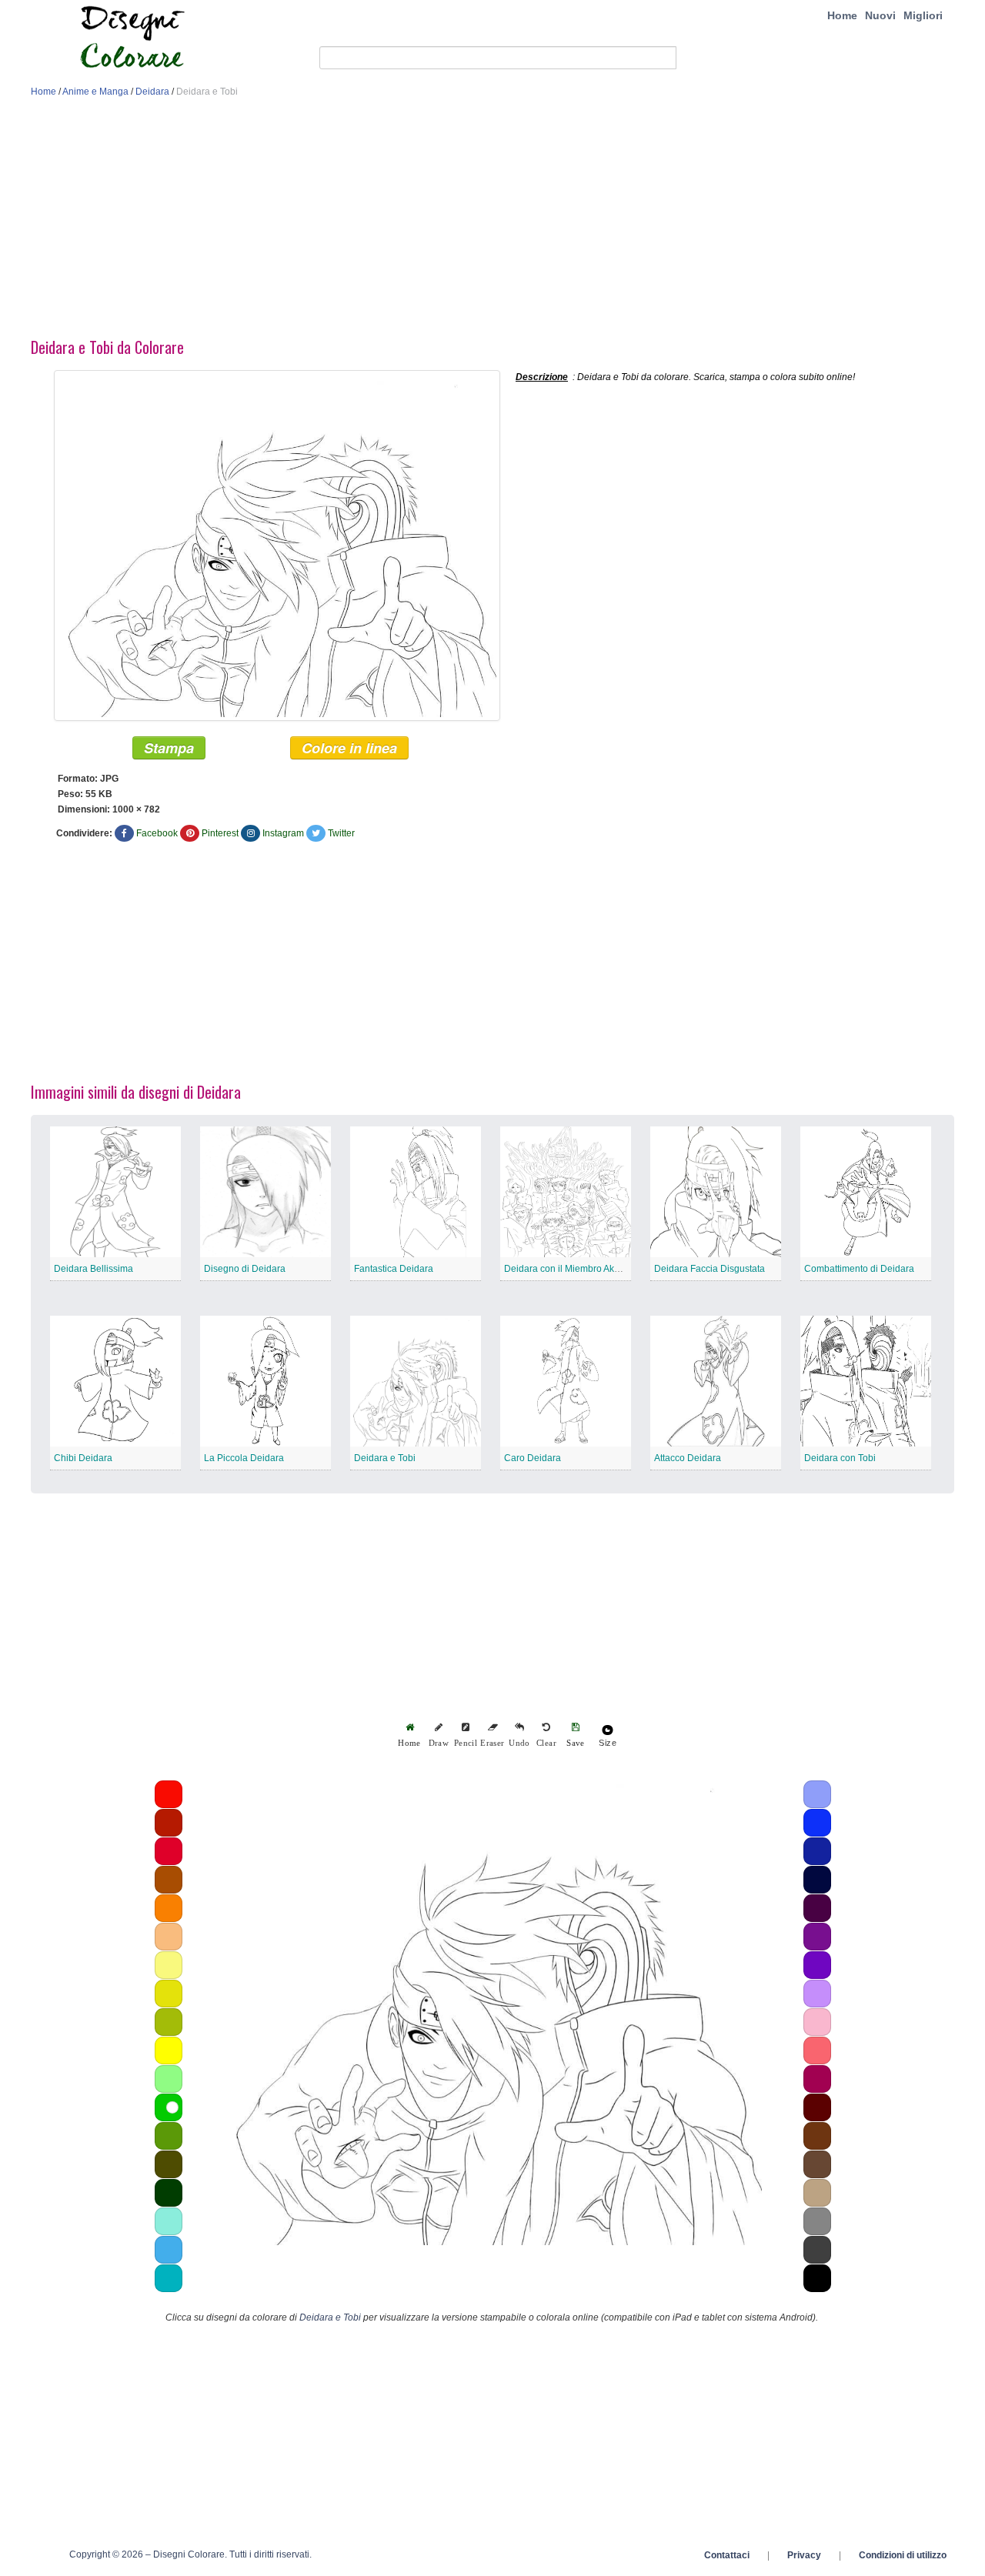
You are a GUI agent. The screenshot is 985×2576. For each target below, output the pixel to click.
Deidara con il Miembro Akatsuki (571, 1269)
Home (842, 15)
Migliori (923, 15)
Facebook (157, 833)
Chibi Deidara (83, 1458)
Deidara (152, 92)
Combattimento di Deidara (859, 1269)
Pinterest (220, 833)
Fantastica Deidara (394, 1269)
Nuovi (880, 15)
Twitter (341, 833)
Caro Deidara (533, 1458)
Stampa (169, 748)
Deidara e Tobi (385, 1458)
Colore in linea (349, 748)
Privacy (804, 2555)
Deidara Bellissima (93, 1269)
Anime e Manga (95, 92)
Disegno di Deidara (245, 1269)
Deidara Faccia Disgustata (710, 1269)
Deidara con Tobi (840, 1458)
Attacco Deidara (688, 1458)
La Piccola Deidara (244, 1458)
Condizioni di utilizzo (903, 2555)
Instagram (283, 833)
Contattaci (727, 2555)
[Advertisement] (492, 222)
